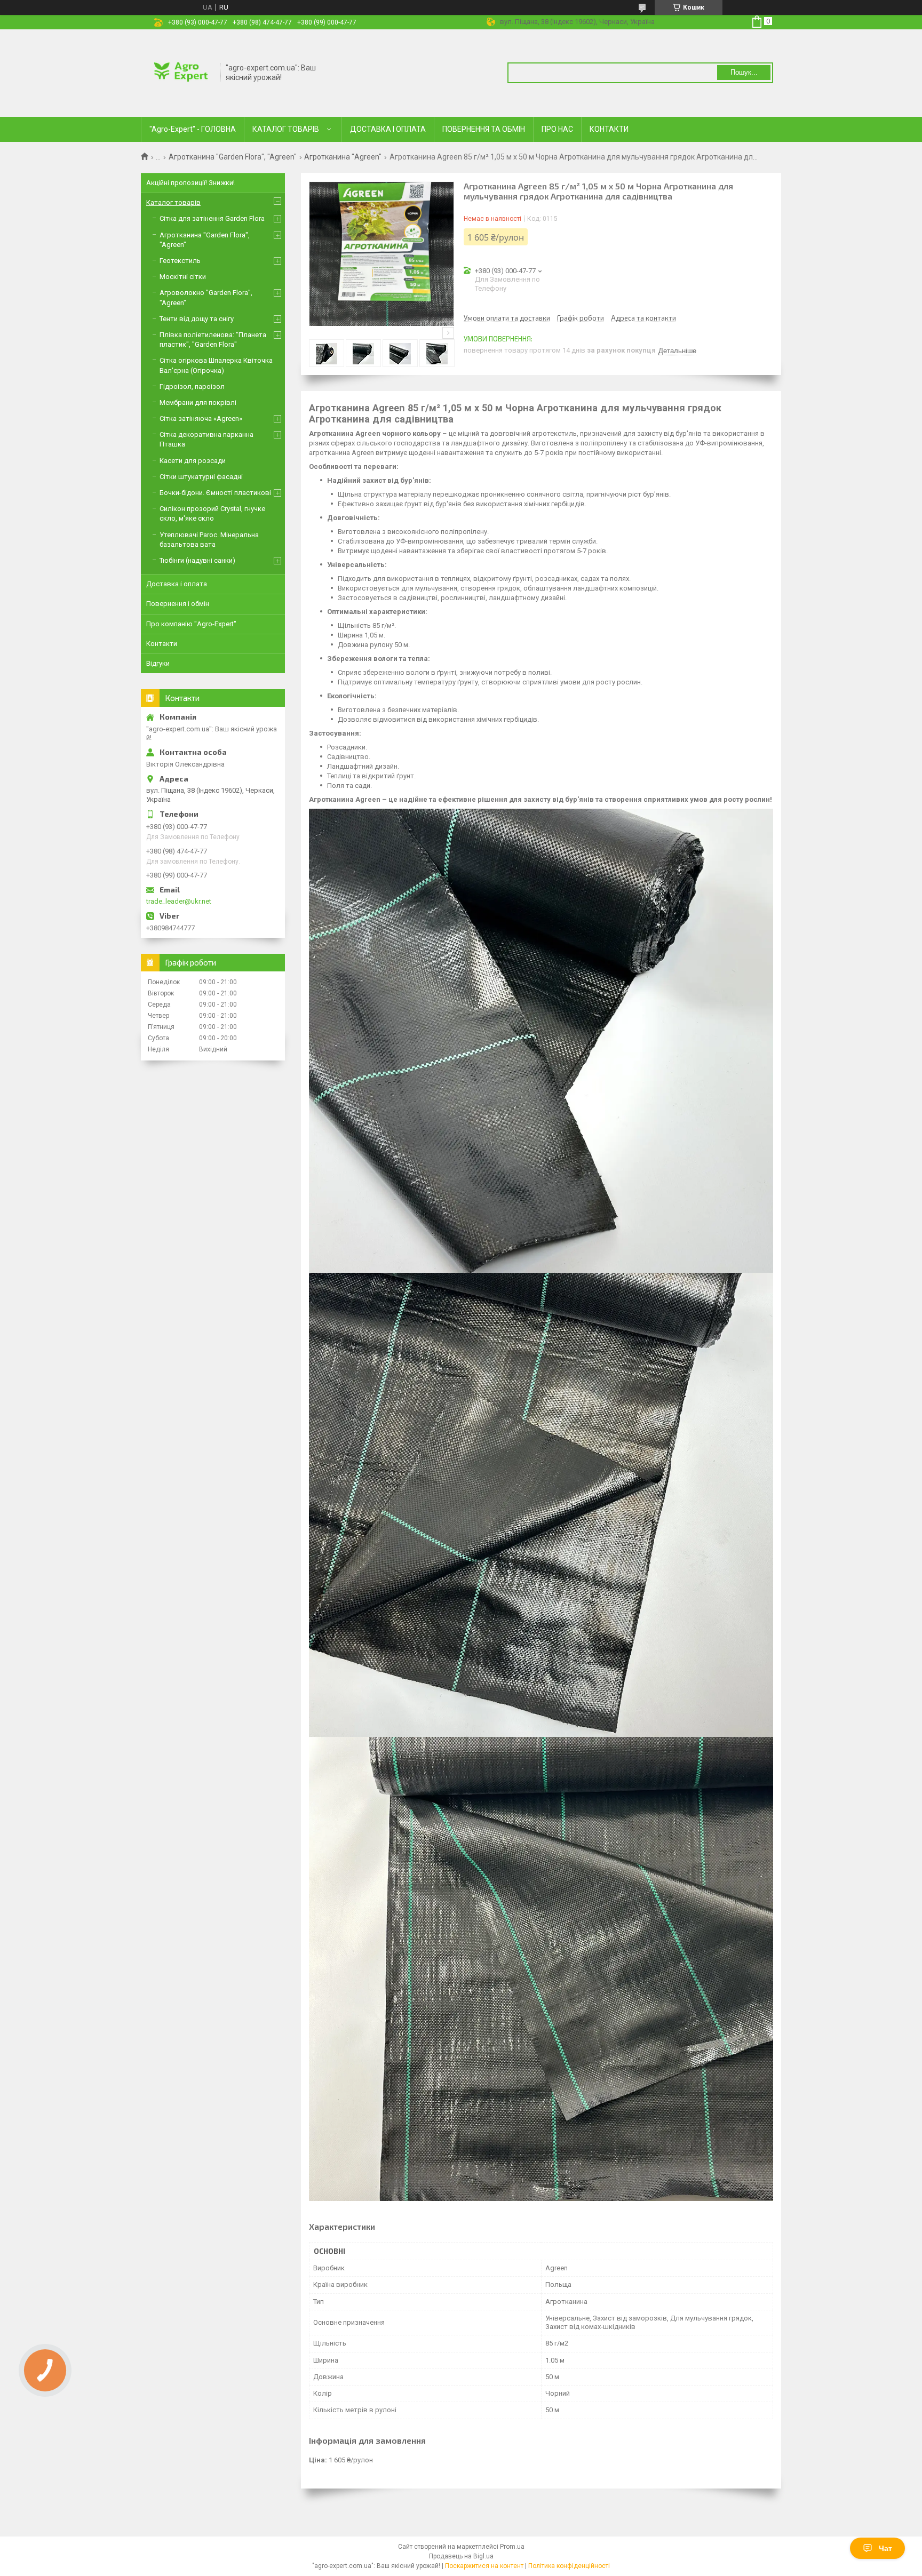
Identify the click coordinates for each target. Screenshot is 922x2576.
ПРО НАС (557, 129)
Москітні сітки (183, 277)
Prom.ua (512, 2547)
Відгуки (158, 663)
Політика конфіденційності (569, 2566)
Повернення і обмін (178, 604)
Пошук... (744, 72)
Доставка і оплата (177, 584)
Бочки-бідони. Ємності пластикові (215, 493)
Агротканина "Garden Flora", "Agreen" (233, 157)
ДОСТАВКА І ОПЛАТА (388, 129)
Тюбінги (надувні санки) (197, 560)
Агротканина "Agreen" (343, 157)
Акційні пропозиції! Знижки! (190, 183)
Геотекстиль (180, 261)
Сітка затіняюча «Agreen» (201, 418)
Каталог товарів (173, 202)
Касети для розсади (193, 461)
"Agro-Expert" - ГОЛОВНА (193, 129)
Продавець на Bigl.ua (461, 2556)
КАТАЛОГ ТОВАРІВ (286, 129)
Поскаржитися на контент (484, 2566)
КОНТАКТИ (609, 129)
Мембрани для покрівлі (198, 402)
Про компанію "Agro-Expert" (191, 624)
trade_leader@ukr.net (179, 901)
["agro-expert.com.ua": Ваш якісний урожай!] (181, 72)
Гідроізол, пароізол (192, 386)
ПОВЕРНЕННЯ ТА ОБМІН (484, 129)
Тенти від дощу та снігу (197, 319)
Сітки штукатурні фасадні (201, 477)
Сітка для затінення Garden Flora (212, 218)
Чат (885, 2548)
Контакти (162, 644)
